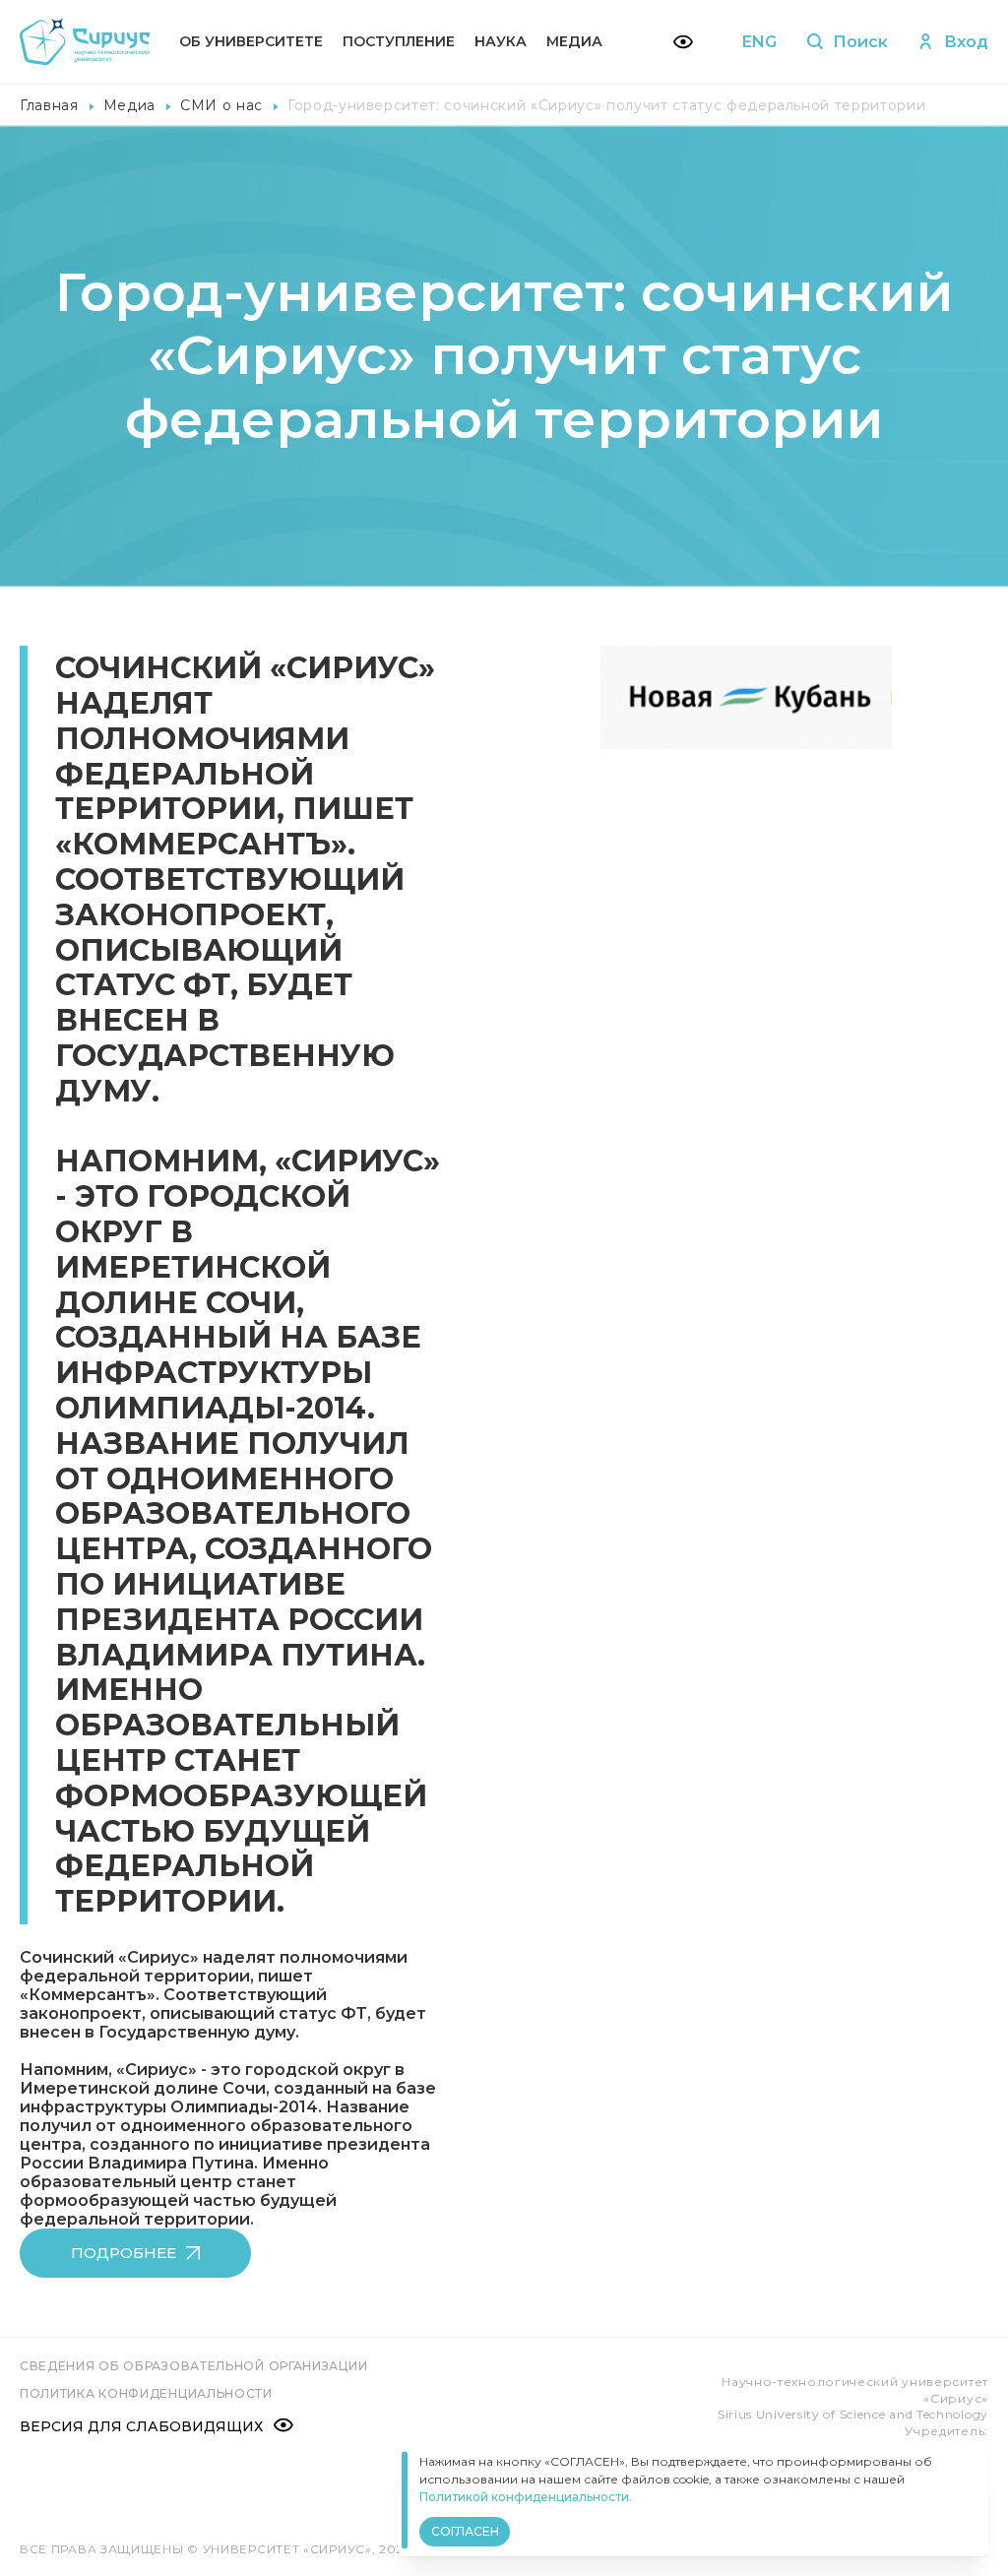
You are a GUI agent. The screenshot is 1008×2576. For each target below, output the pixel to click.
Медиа (574, 41)
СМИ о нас (221, 105)
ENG (759, 42)
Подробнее (124, 2253)
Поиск (860, 42)
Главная (49, 105)
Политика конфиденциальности (146, 2393)
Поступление (399, 41)
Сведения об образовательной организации (193, 2366)
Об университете (251, 41)
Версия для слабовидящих (141, 2426)
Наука (501, 41)
